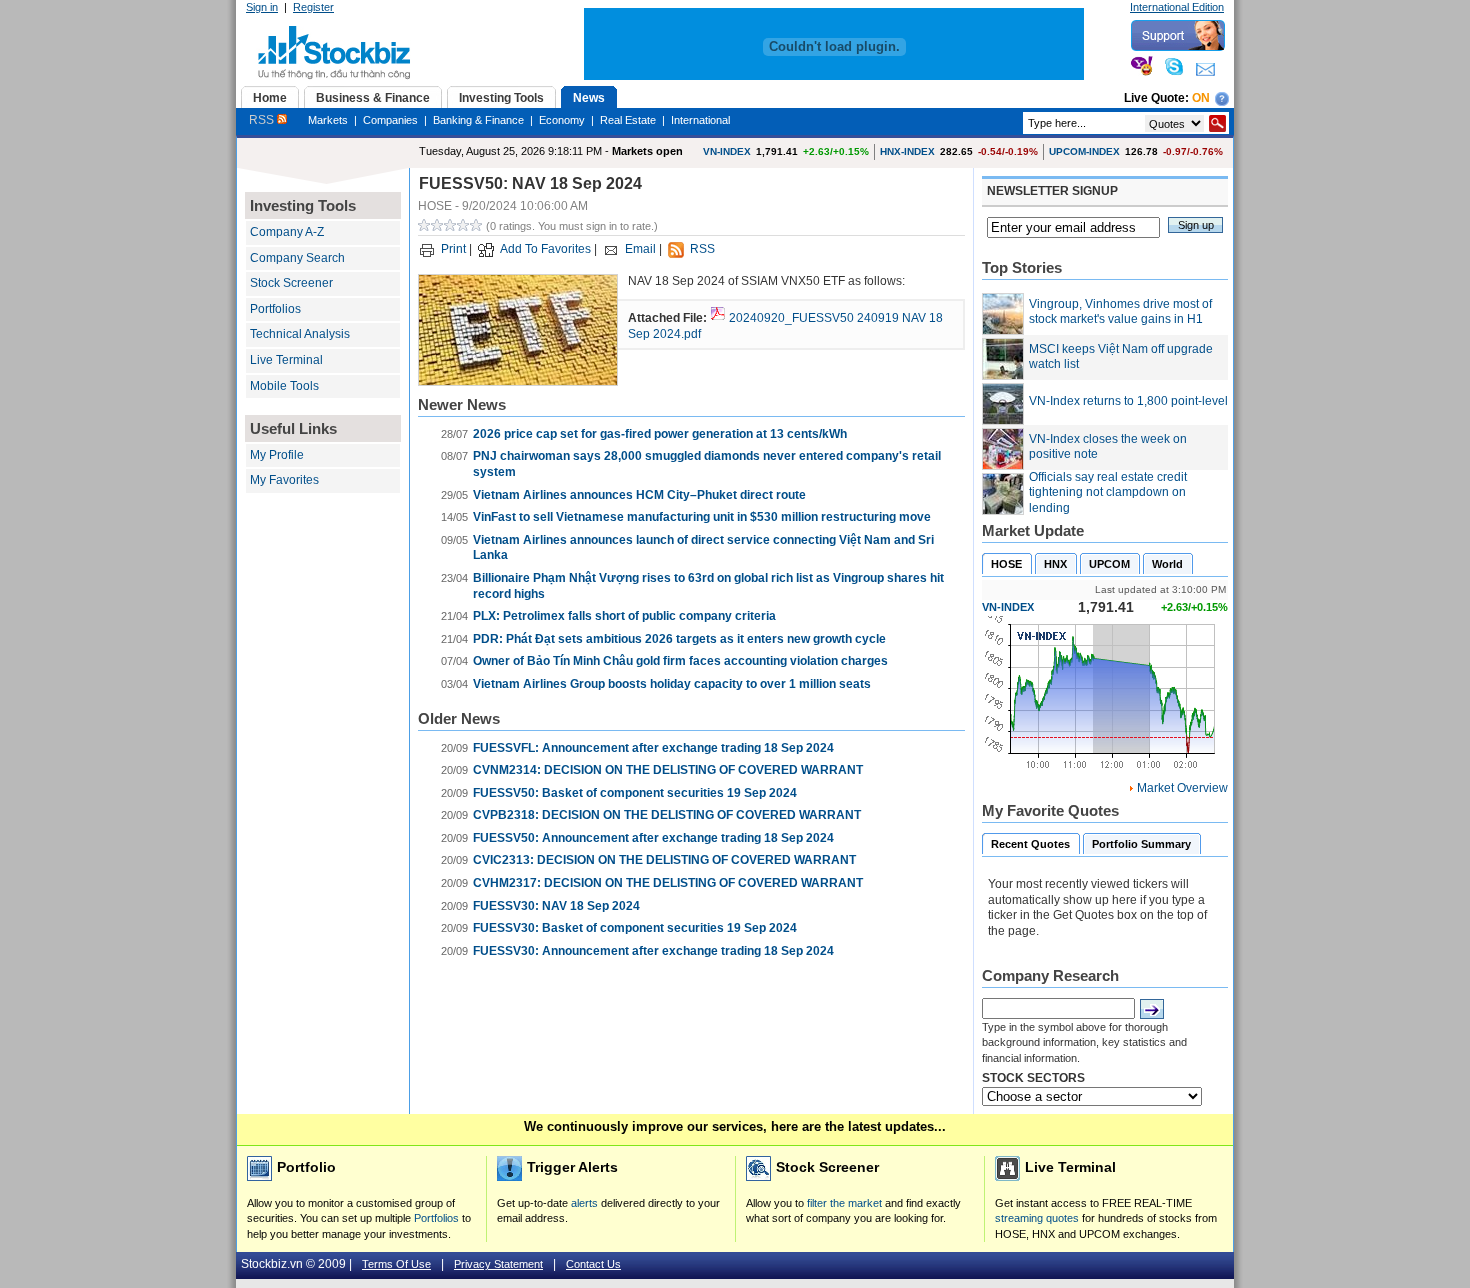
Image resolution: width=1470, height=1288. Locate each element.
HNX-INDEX (907, 151)
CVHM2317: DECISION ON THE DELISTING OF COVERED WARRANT (668, 883)
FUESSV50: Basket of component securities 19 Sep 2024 (635, 793)
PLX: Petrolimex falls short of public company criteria (624, 616)
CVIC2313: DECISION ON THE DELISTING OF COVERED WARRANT (664, 860)
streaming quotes (1037, 1218)
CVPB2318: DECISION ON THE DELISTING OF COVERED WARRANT (667, 815)
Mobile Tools (284, 386)
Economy (562, 120)
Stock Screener (291, 283)
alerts (584, 1203)
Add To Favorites (545, 249)
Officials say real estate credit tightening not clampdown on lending (1108, 492)
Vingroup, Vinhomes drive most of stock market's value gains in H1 (1120, 312)
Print (453, 249)
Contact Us (593, 1264)
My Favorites (284, 480)
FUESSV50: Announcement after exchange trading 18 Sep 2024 (653, 838)
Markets (328, 120)
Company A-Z (287, 232)
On (1201, 98)
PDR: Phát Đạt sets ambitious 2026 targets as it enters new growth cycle (679, 639)
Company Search (297, 258)
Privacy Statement (498, 1264)
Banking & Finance (478, 120)
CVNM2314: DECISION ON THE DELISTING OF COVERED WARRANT (668, 770)
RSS (263, 120)
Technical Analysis (300, 334)
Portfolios (275, 309)
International (700, 120)
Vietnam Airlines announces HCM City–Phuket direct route (639, 495)
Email (640, 249)
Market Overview (1182, 788)
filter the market (844, 1203)
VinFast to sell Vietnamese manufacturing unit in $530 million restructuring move (702, 517)
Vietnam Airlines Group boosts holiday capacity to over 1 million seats (672, 684)
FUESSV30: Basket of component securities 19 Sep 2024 (635, 928)
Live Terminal (286, 360)
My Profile (277, 455)
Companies (390, 120)
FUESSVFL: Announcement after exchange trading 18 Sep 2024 (653, 748)
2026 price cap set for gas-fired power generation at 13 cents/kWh (660, 434)
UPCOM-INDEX (1084, 151)
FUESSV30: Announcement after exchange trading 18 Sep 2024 (653, 951)
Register (313, 7)
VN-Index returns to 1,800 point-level (1128, 401)
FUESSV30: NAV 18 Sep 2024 (556, 906)
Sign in (262, 7)
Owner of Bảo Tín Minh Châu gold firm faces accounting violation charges (680, 661)
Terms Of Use (396, 1264)
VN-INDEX (727, 151)
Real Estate (628, 120)
